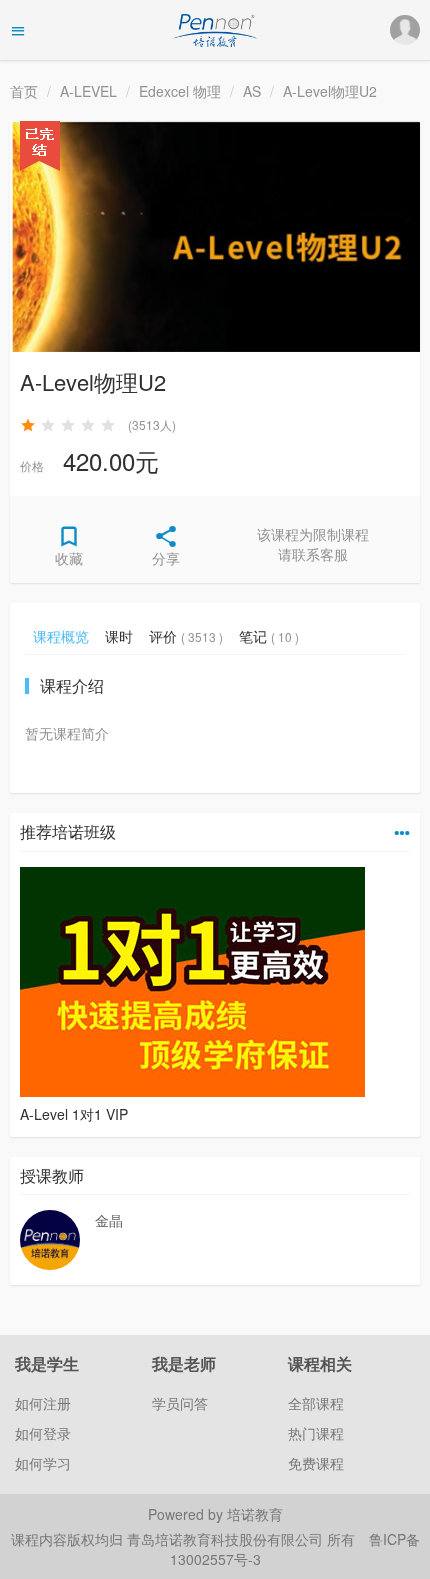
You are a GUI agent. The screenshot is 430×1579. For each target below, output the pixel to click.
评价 (186, 636)
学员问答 (180, 1403)
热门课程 (316, 1433)
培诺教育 (255, 1514)
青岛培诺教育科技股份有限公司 (227, 1539)
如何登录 (43, 1433)
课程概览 (61, 636)
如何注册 (43, 1403)
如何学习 (43, 1463)
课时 (119, 636)
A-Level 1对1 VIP (74, 1114)
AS (252, 91)
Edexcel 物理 (180, 91)
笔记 (269, 636)
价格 (32, 465)
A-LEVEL (88, 91)
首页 (24, 91)
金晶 (109, 1220)
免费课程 (316, 1463)
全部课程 (316, 1403)
